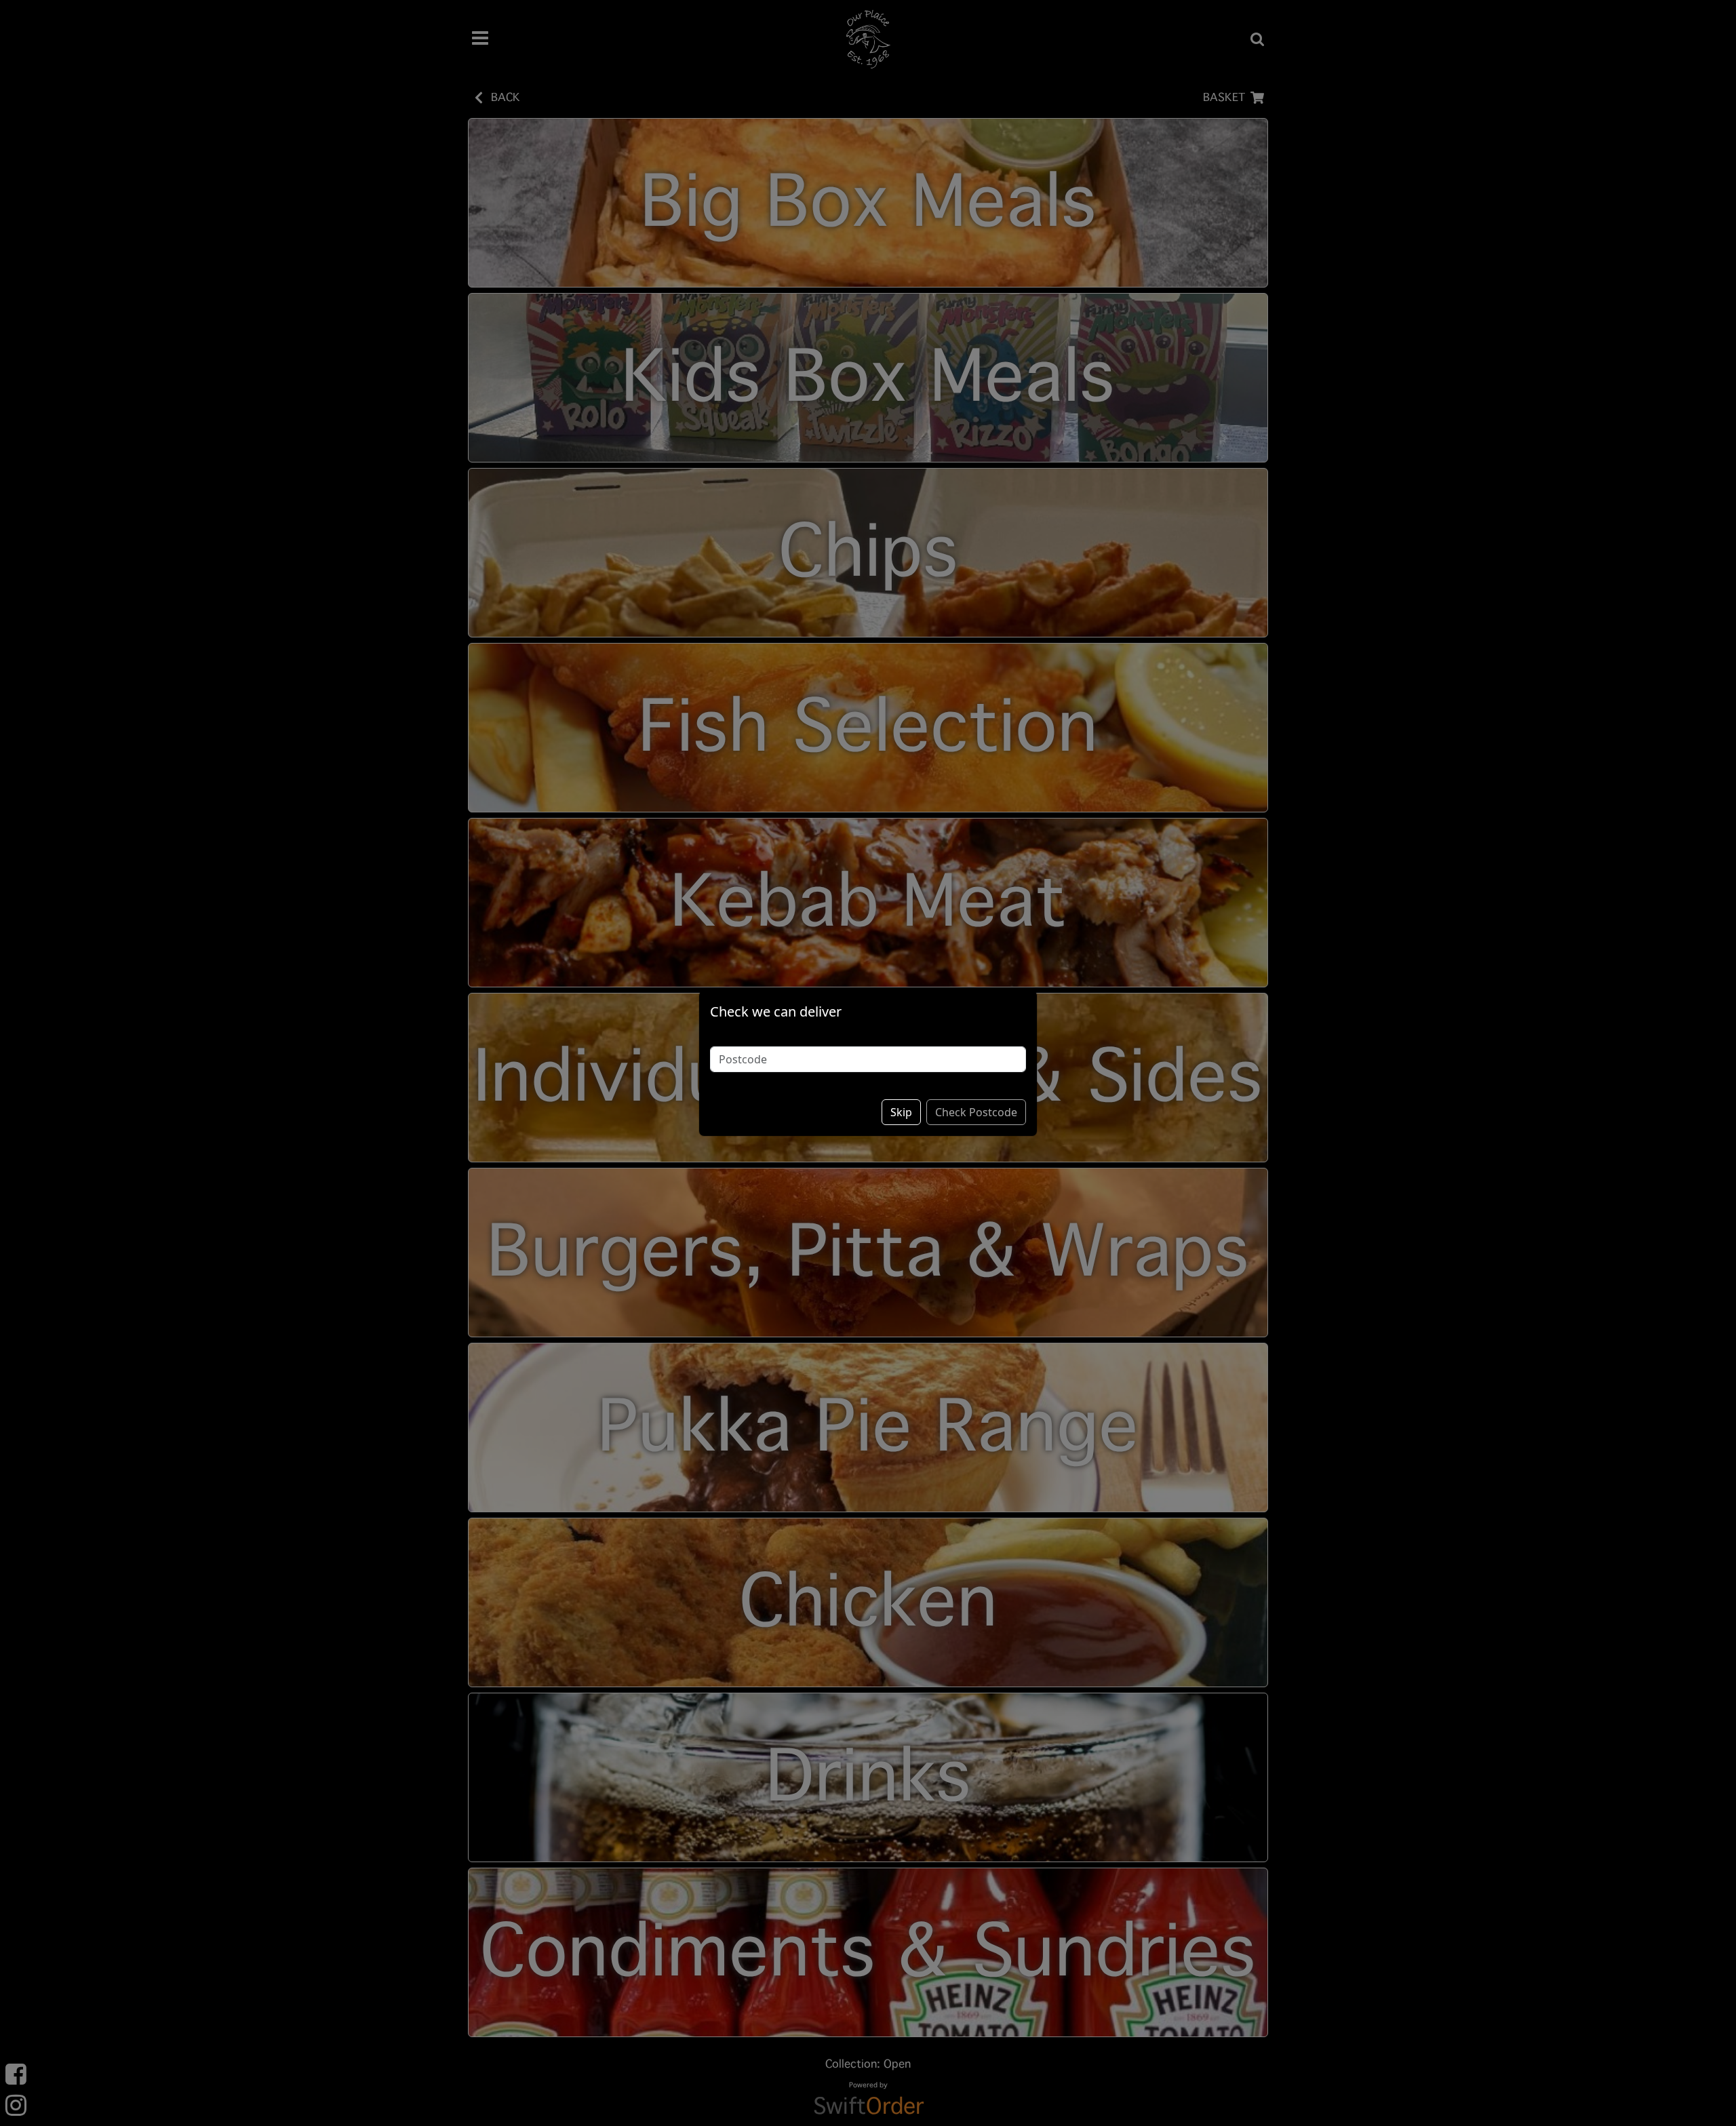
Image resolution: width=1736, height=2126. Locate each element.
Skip (901, 1112)
